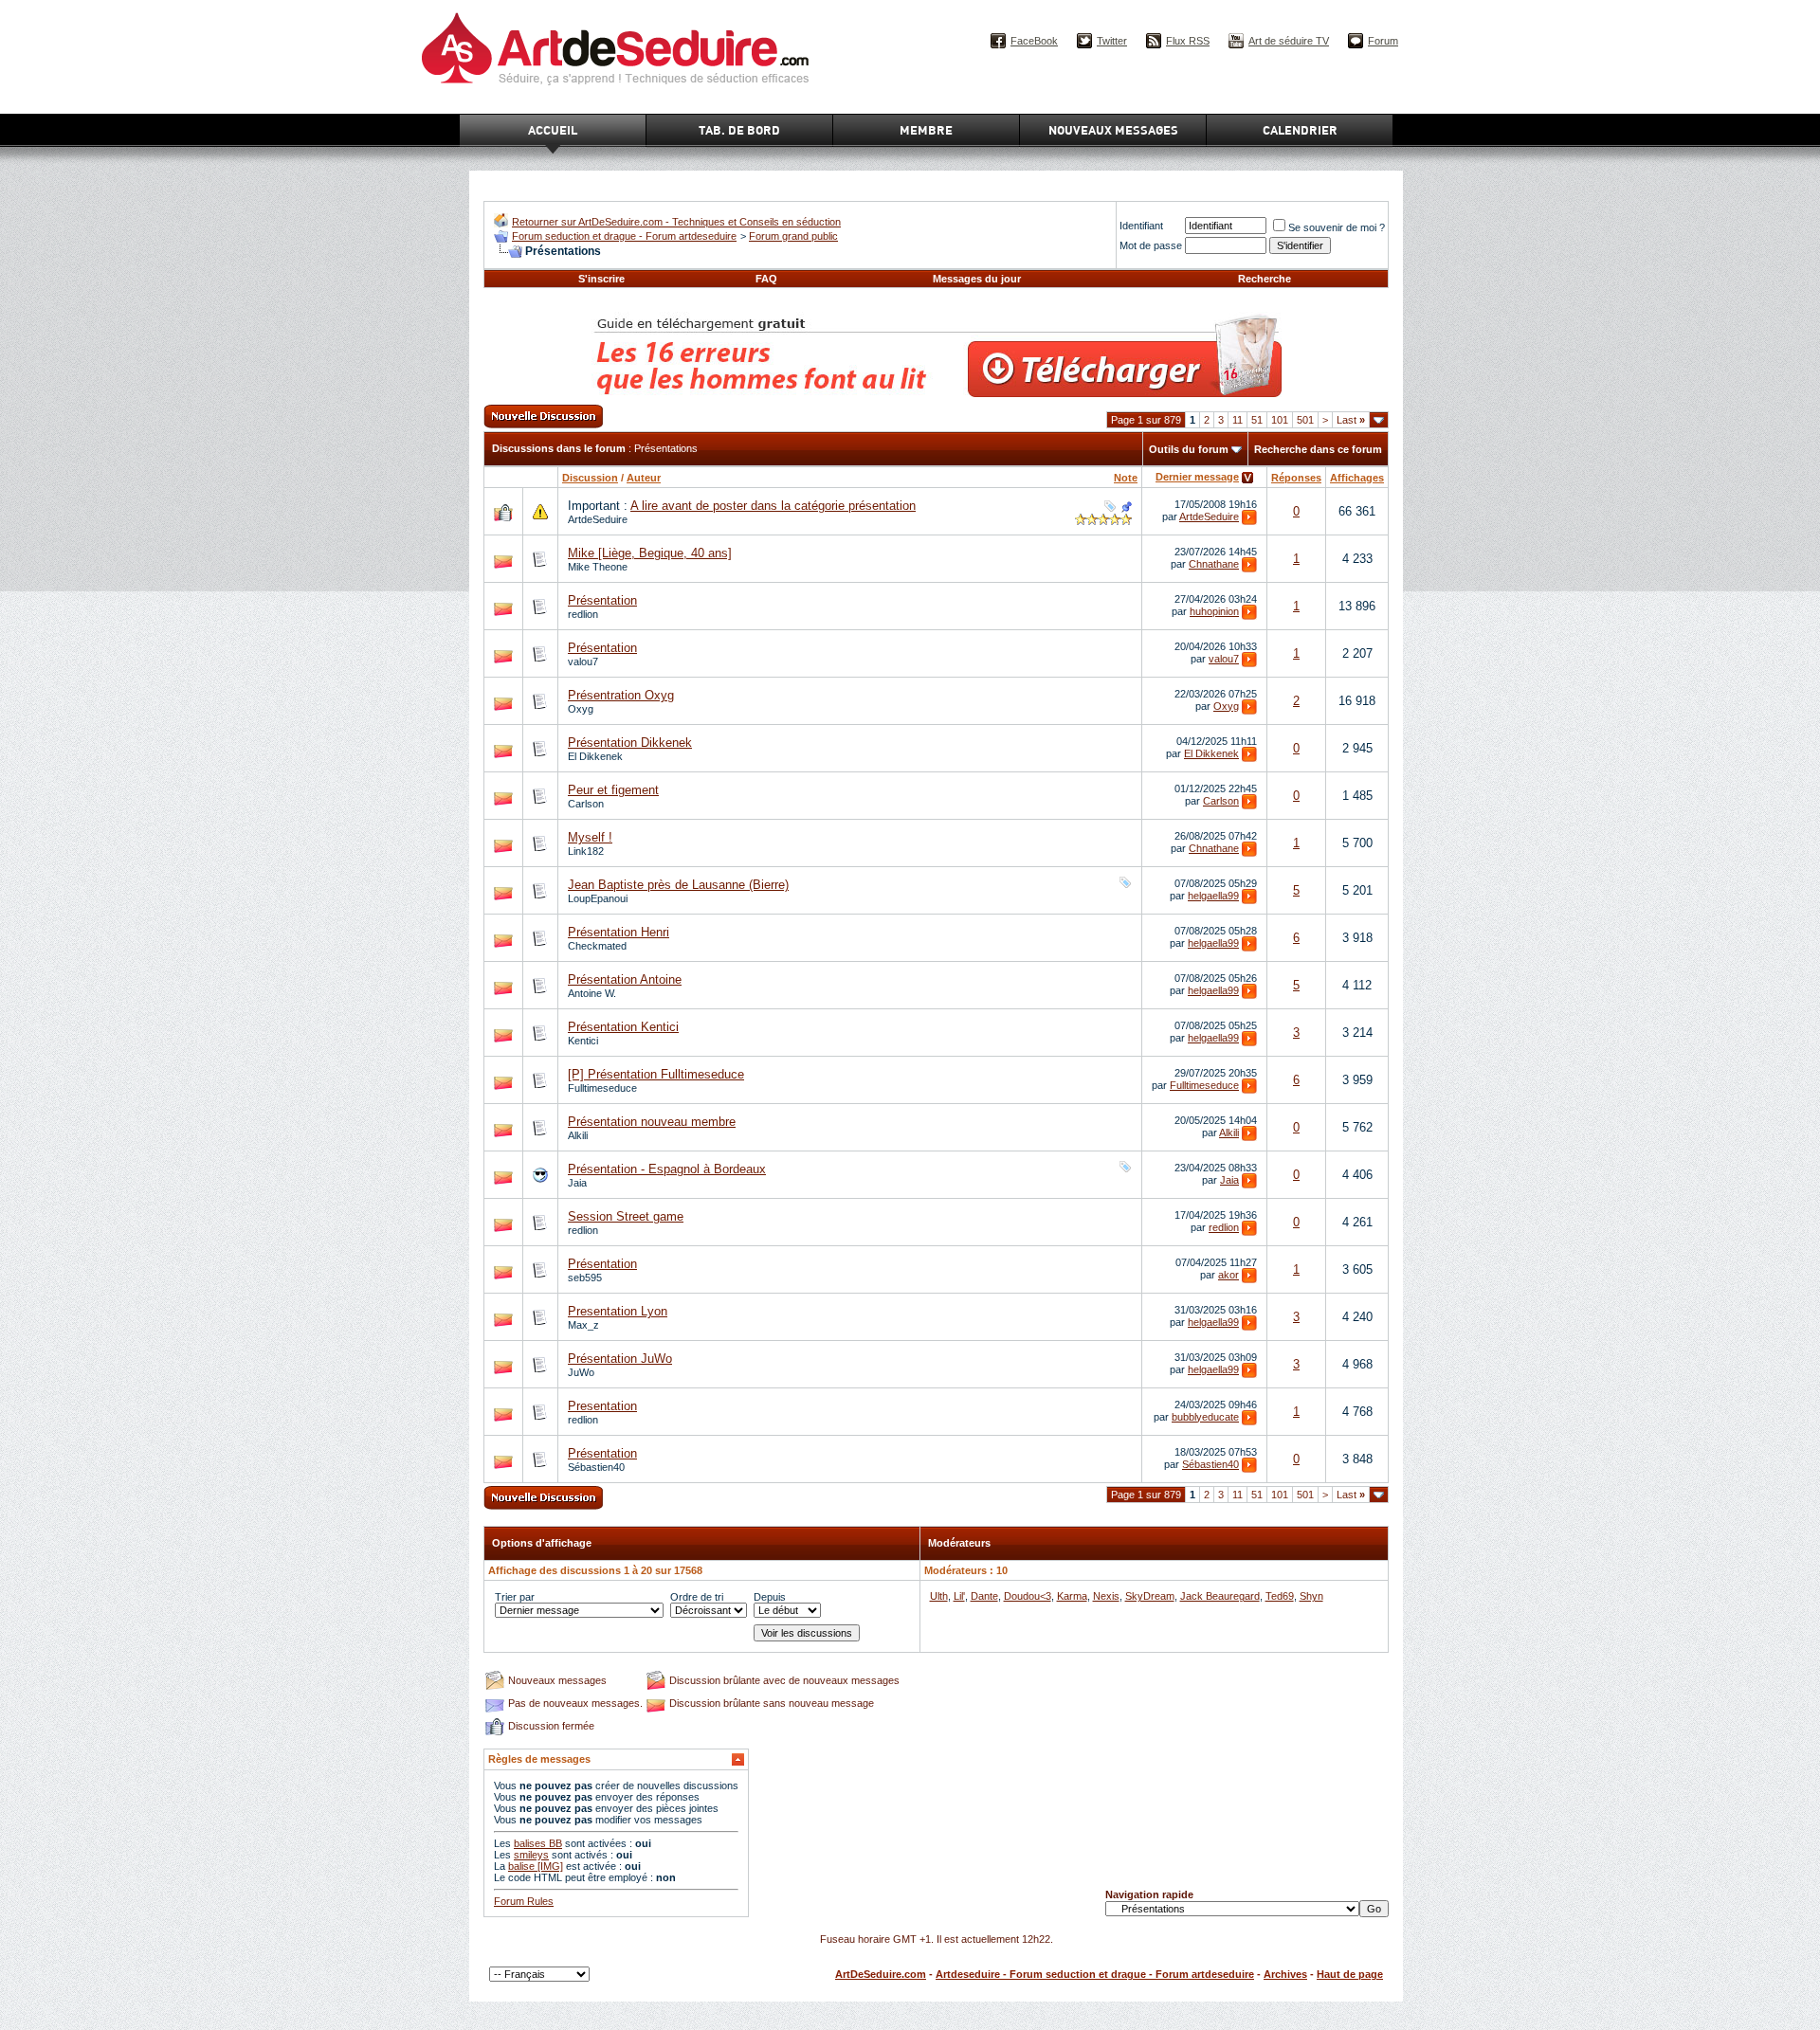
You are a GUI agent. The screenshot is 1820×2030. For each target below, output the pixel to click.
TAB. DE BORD (739, 130)
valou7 (583, 662)
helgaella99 (1213, 896)
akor (1228, 1275)
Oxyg (581, 709)
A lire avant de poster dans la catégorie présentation (773, 506)
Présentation (602, 600)
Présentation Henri (619, 932)
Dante (984, 1596)
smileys (531, 1855)
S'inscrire (601, 279)
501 (1305, 420)
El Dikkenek (595, 756)
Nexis (1106, 1596)
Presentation (602, 1406)
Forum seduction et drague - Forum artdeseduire (624, 236)
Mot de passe (1151, 245)
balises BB (538, 1843)
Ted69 (1280, 1596)
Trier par (515, 1597)
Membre (926, 130)
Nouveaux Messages (1113, 130)
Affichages (1357, 478)
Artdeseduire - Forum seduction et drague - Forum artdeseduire (1095, 1974)
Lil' (959, 1596)
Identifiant (1141, 226)
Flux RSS (1188, 41)
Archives (1285, 1974)
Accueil (553, 130)
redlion (583, 614)
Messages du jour (977, 279)
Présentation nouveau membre (652, 1122)
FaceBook (1034, 41)
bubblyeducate (1205, 1417)
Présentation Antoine (625, 979)
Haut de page (1350, 1974)
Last (1351, 420)
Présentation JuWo (620, 1359)
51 (1257, 420)
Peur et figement (613, 790)
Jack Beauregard (1220, 1596)
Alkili (578, 1135)
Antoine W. (592, 993)
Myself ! (590, 837)
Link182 (586, 851)
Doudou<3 (1028, 1596)
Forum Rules (524, 1901)
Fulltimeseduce (602, 1088)
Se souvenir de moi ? (1337, 227)
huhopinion (1214, 611)
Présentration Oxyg (621, 695)
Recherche (1265, 279)
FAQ (766, 279)
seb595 (585, 1278)
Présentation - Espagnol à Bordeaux (667, 1169)
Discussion (590, 478)
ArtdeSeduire (598, 519)
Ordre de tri (697, 1597)
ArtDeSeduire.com (881, 1974)
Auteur (644, 478)
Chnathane (1214, 564)
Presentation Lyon (618, 1311)
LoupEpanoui (598, 898)
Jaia (577, 1183)
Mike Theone (598, 567)
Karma (1072, 1596)
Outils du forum (1189, 449)
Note (1126, 478)
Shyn (1311, 1596)
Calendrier (1300, 130)
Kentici (583, 1041)
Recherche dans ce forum (1318, 449)
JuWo (581, 1372)
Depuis (770, 1597)
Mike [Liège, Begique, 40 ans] (650, 553)
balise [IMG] (536, 1866)
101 (1280, 420)
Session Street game (626, 1216)
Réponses (1296, 478)
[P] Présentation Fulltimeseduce (656, 1074)
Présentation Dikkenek (630, 743)
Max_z (583, 1325)
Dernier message (1197, 477)
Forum (1383, 41)
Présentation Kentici (623, 1027)
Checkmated (597, 946)
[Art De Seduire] (501, 223)
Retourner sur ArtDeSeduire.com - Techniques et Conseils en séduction (676, 222)
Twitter (1112, 41)
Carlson (586, 804)
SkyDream (1150, 1596)
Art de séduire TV (1289, 41)
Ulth (939, 1596)
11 (1238, 420)
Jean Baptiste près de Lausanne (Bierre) (678, 885)
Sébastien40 (596, 1467)
